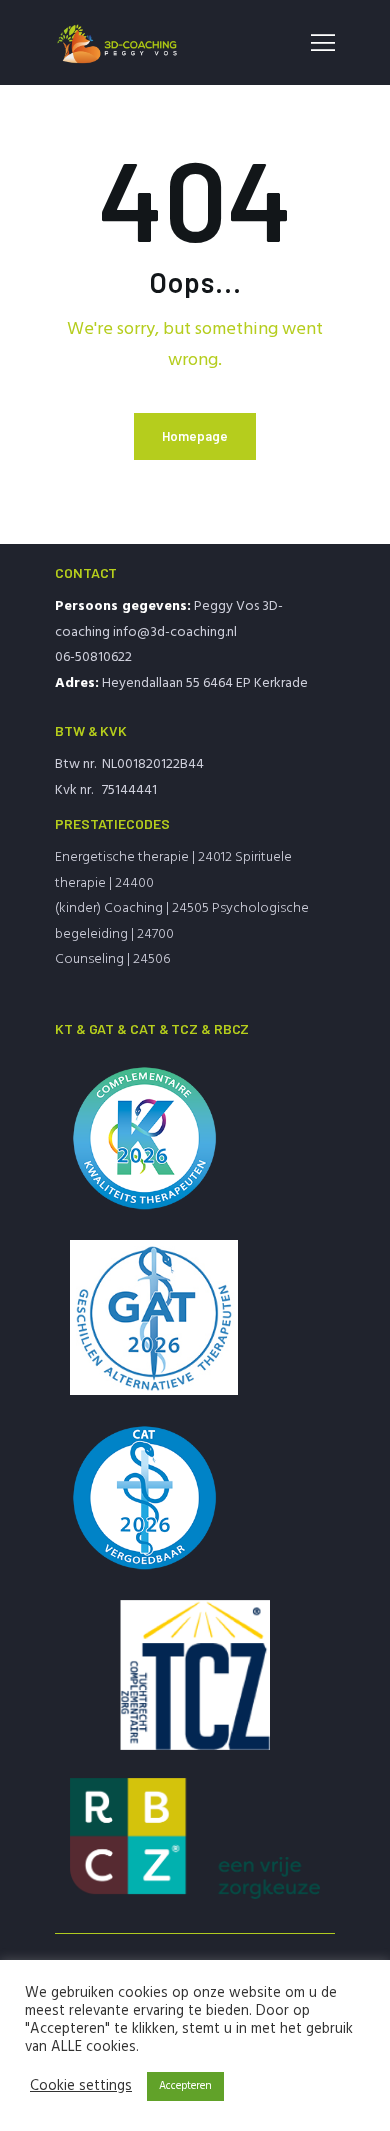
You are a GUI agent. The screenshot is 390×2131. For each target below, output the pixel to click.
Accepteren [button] (185, 2086)
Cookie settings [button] (81, 2087)
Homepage (195, 436)
